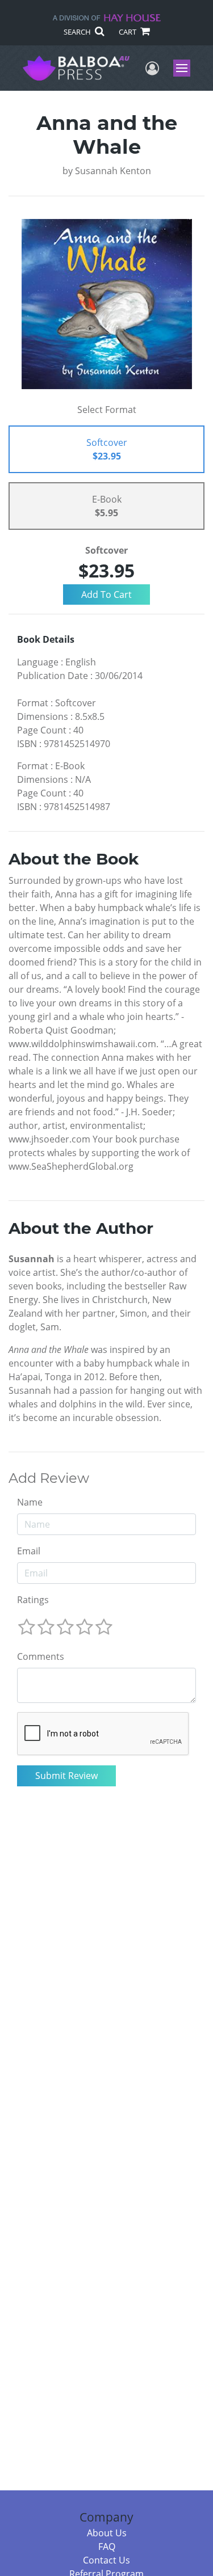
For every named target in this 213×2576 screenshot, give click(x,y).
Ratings (33, 1600)
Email (29, 1551)
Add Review (49, 1478)
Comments (41, 1656)
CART (128, 32)
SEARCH (78, 32)
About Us (107, 2533)
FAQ (107, 2547)
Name (30, 1502)
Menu (185, 68)
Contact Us (106, 2560)
